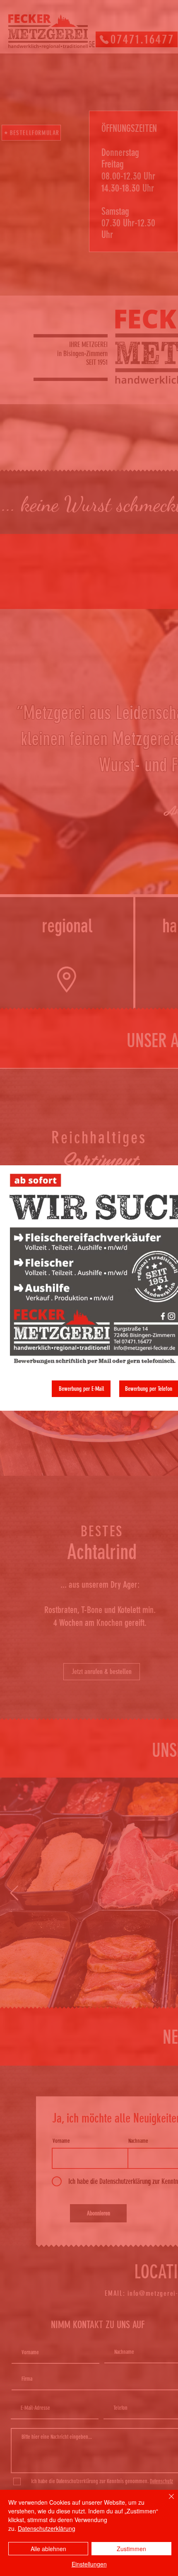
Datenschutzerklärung (47, 2528)
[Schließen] (166, 2501)
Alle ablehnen (48, 2549)
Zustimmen (131, 2549)
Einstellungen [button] (89, 2564)
